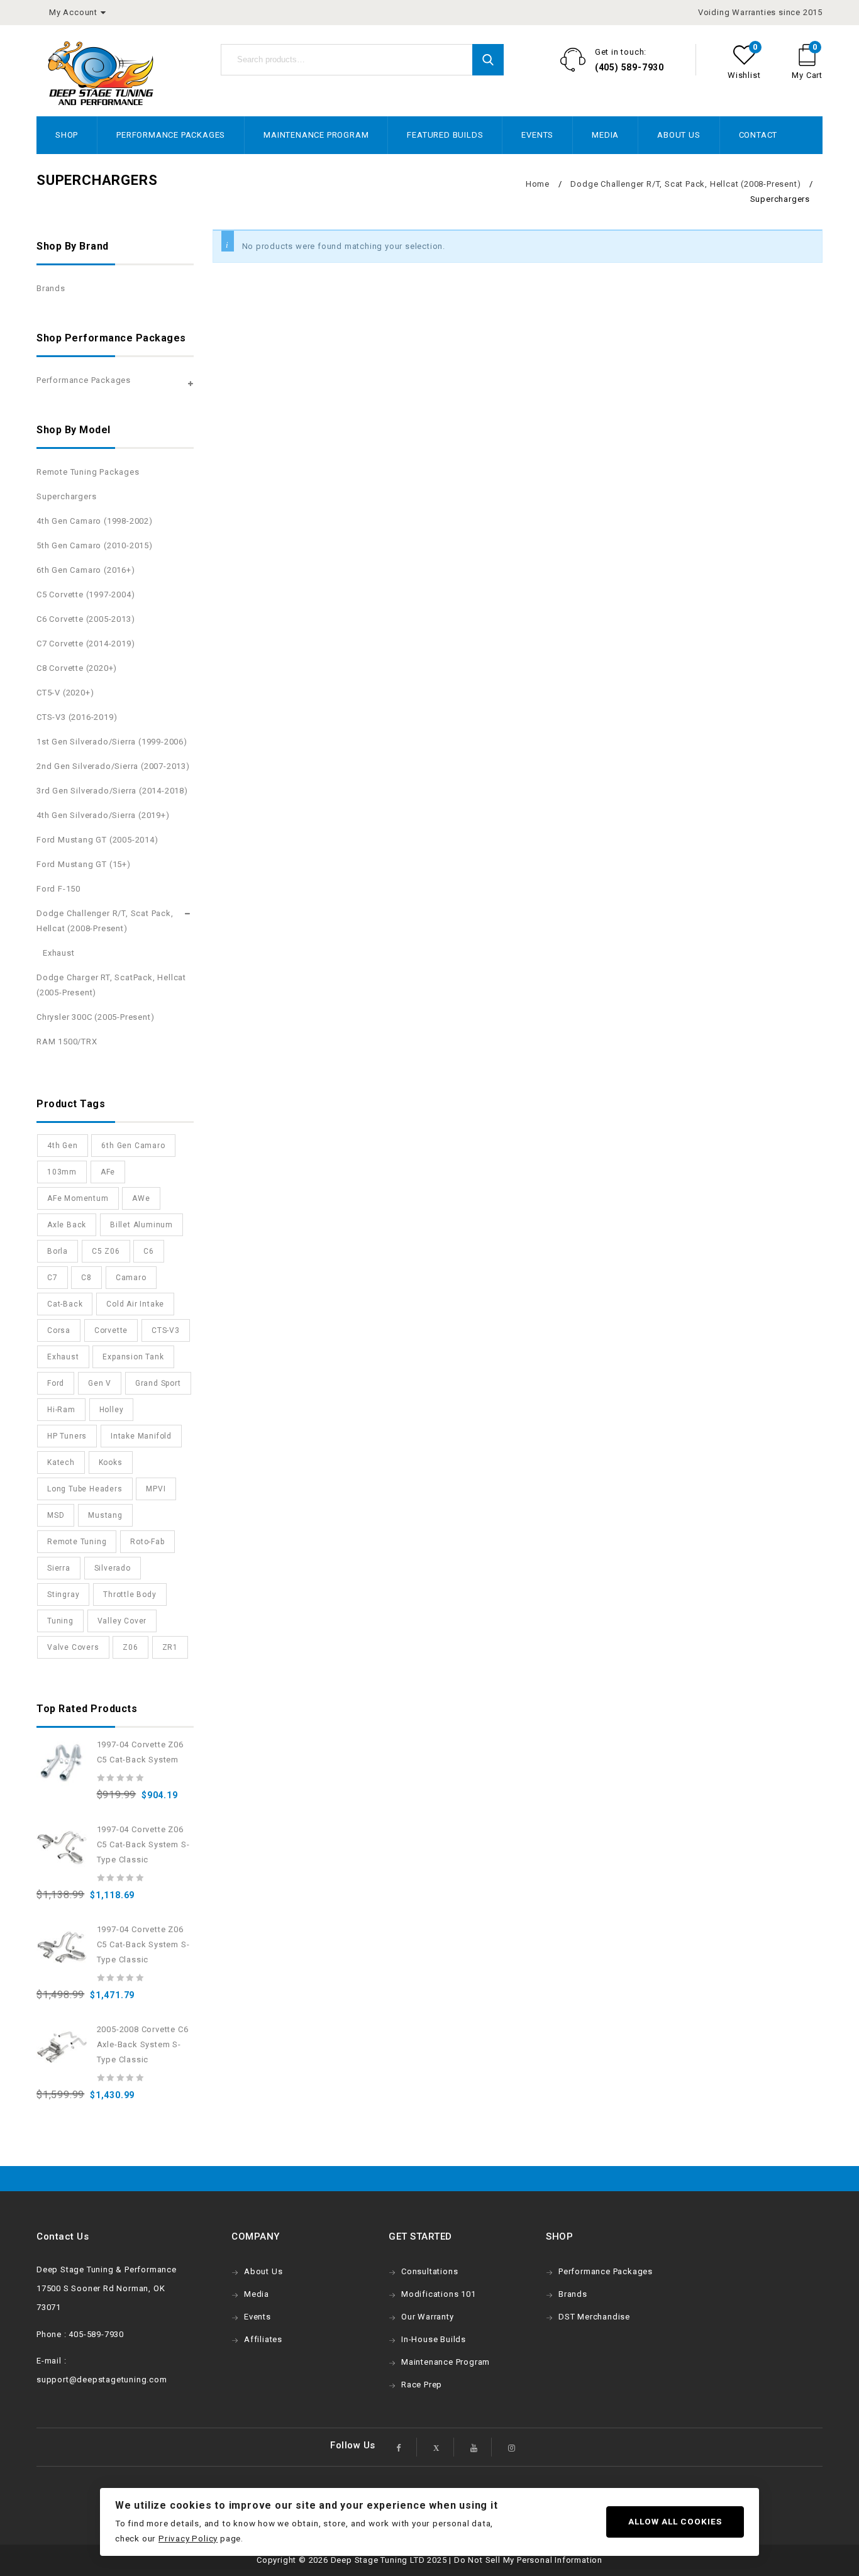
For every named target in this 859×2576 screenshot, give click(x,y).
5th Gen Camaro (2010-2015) (95, 545)
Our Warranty (428, 2317)
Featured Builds (445, 135)
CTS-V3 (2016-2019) (77, 717)
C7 (53, 1278)
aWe (141, 1198)
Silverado (113, 1568)
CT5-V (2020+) (65, 693)
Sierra (59, 1568)
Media (605, 135)
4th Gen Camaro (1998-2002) (95, 521)
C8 (86, 1278)
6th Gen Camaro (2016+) (86, 570)
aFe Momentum (78, 1198)
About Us (679, 135)
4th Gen (63, 1146)
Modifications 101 (439, 2294)
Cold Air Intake (135, 1304)
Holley (112, 1410)
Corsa (59, 1330)
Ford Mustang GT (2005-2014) (97, 840)
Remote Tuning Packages (88, 472)
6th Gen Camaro (133, 1146)
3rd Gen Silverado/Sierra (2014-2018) (112, 791)
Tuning (60, 1621)
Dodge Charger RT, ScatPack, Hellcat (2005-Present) (111, 985)
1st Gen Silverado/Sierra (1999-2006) (112, 742)
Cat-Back (65, 1304)
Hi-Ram (61, 1410)
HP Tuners (67, 1436)
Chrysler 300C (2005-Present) (95, 1017)
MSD (56, 1515)
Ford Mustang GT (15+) (84, 864)
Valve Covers (73, 1647)
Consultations (429, 2271)
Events (537, 135)
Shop (67, 135)
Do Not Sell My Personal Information (528, 2560)
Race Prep (422, 2385)
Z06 (130, 1647)
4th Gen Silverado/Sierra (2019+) (103, 815)
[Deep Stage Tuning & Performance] (101, 73)
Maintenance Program (316, 135)
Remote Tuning (77, 1542)
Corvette (111, 1330)
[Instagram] (512, 2447)
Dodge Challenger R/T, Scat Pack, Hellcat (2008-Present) (685, 184)
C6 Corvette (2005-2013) (86, 619)
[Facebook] (399, 2447)
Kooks (111, 1462)
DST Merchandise (594, 2317)
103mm (62, 1172)
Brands (51, 288)
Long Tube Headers (85, 1489)
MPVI (156, 1489)
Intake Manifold (141, 1436)
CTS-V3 (166, 1330)
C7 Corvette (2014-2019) (86, 644)
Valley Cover (122, 1621)
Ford (56, 1383)
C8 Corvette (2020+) (77, 668)
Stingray (63, 1595)
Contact (758, 135)
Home (538, 184)
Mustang (105, 1515)
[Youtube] (474, 2447)
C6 (149, 1251)
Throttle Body (130, 1595)
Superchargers (66, 496)
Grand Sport (158, 1383)
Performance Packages (171, 135)
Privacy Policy (188, 2538)
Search (488, 60)
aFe (108, 1172)
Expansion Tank (133, 1357)
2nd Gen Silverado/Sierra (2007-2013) (113, 766)
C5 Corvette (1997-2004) (86, 594)
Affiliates (263, 2339)
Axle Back (67, 1225)
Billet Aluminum (141, 1225)
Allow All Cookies (675, 2521)
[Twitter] (436, 2447)
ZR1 (170, 1647)
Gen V (100, 1383)
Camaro (131, 1278)
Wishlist (744, 75)
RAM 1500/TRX (67, 1042)
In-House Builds (434, 2339)
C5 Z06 (106, 1251)
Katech (61, 1462)
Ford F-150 (58, 889)
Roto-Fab (147, 1542)
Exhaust (59, 953)
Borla (58, 1251)
